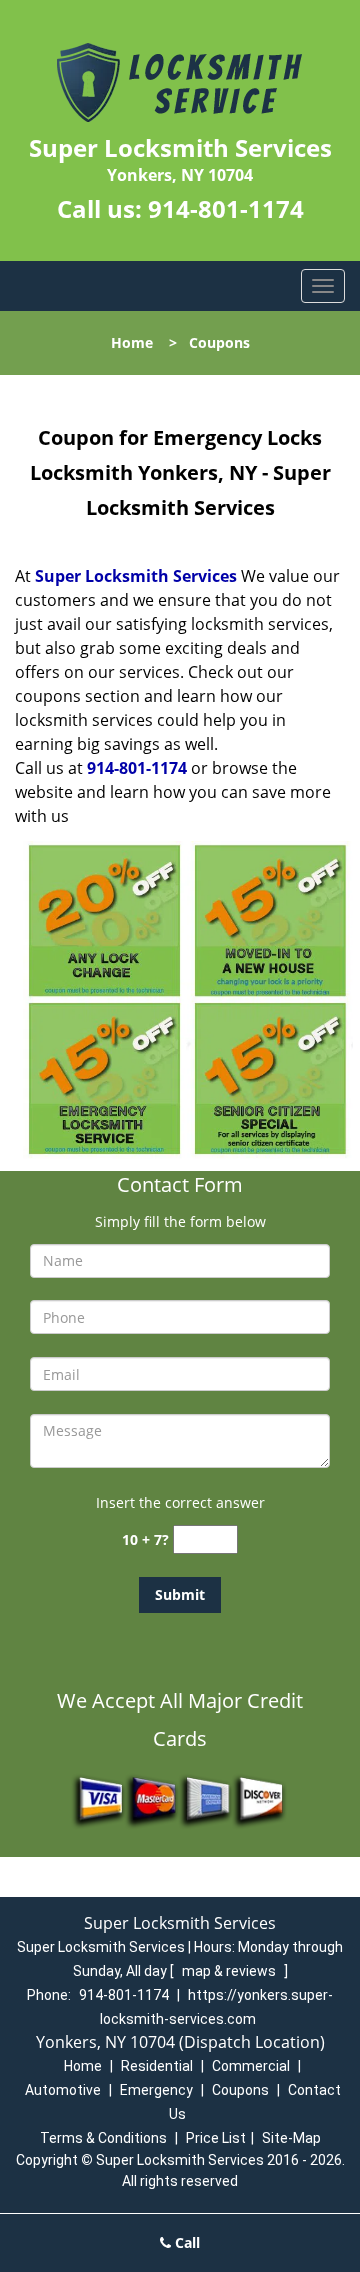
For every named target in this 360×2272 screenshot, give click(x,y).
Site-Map (291, 2138)
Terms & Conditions (103, 2138)
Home (132, 342)
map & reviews (230, 1971)
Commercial (251, 2066)
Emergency (156, 2090)
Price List (216, 2138)
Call (185, 2242)
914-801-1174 (226, 208)
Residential (157, 2066)
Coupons (240, 2090)
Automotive (63, 2090)
